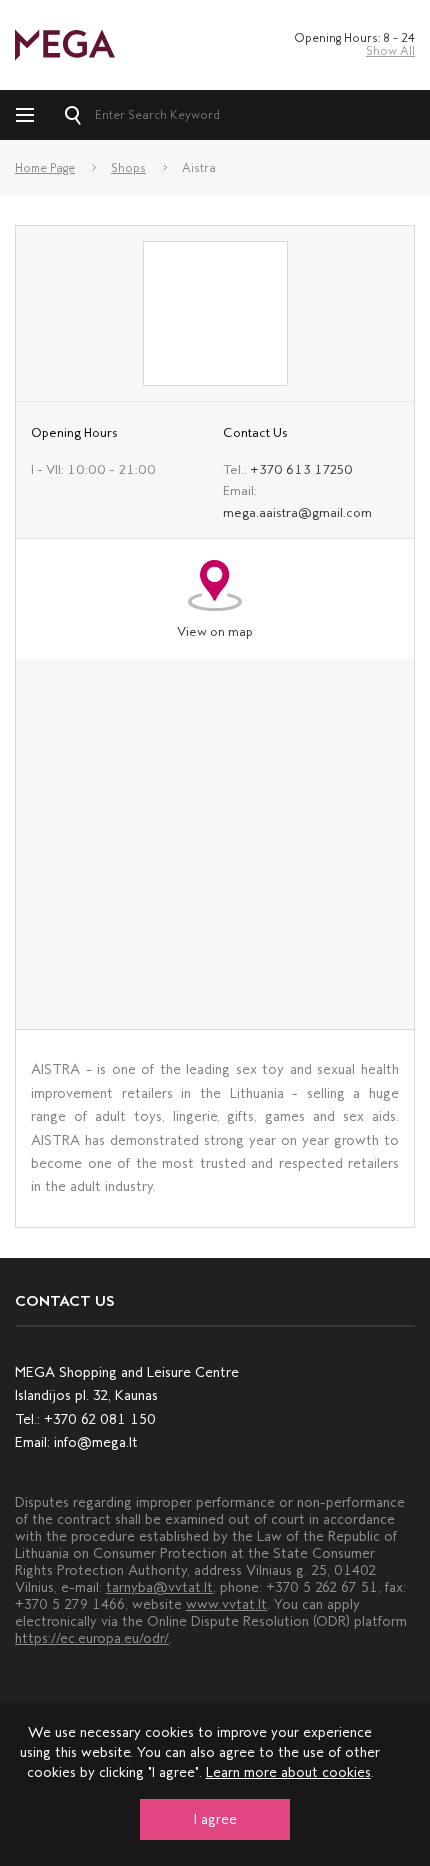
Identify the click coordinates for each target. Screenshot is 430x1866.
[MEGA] (65, 43)
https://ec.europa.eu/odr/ (92, 1638)
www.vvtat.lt (226, 1604)
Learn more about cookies (288, 1772)
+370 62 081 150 (100, 1419)
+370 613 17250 (301, 469)
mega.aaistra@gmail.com (297, 512)
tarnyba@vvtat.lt (159, 1587)
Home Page (45, 168)
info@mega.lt (96, 1442)
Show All (390, 51)
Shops (128, 168)
